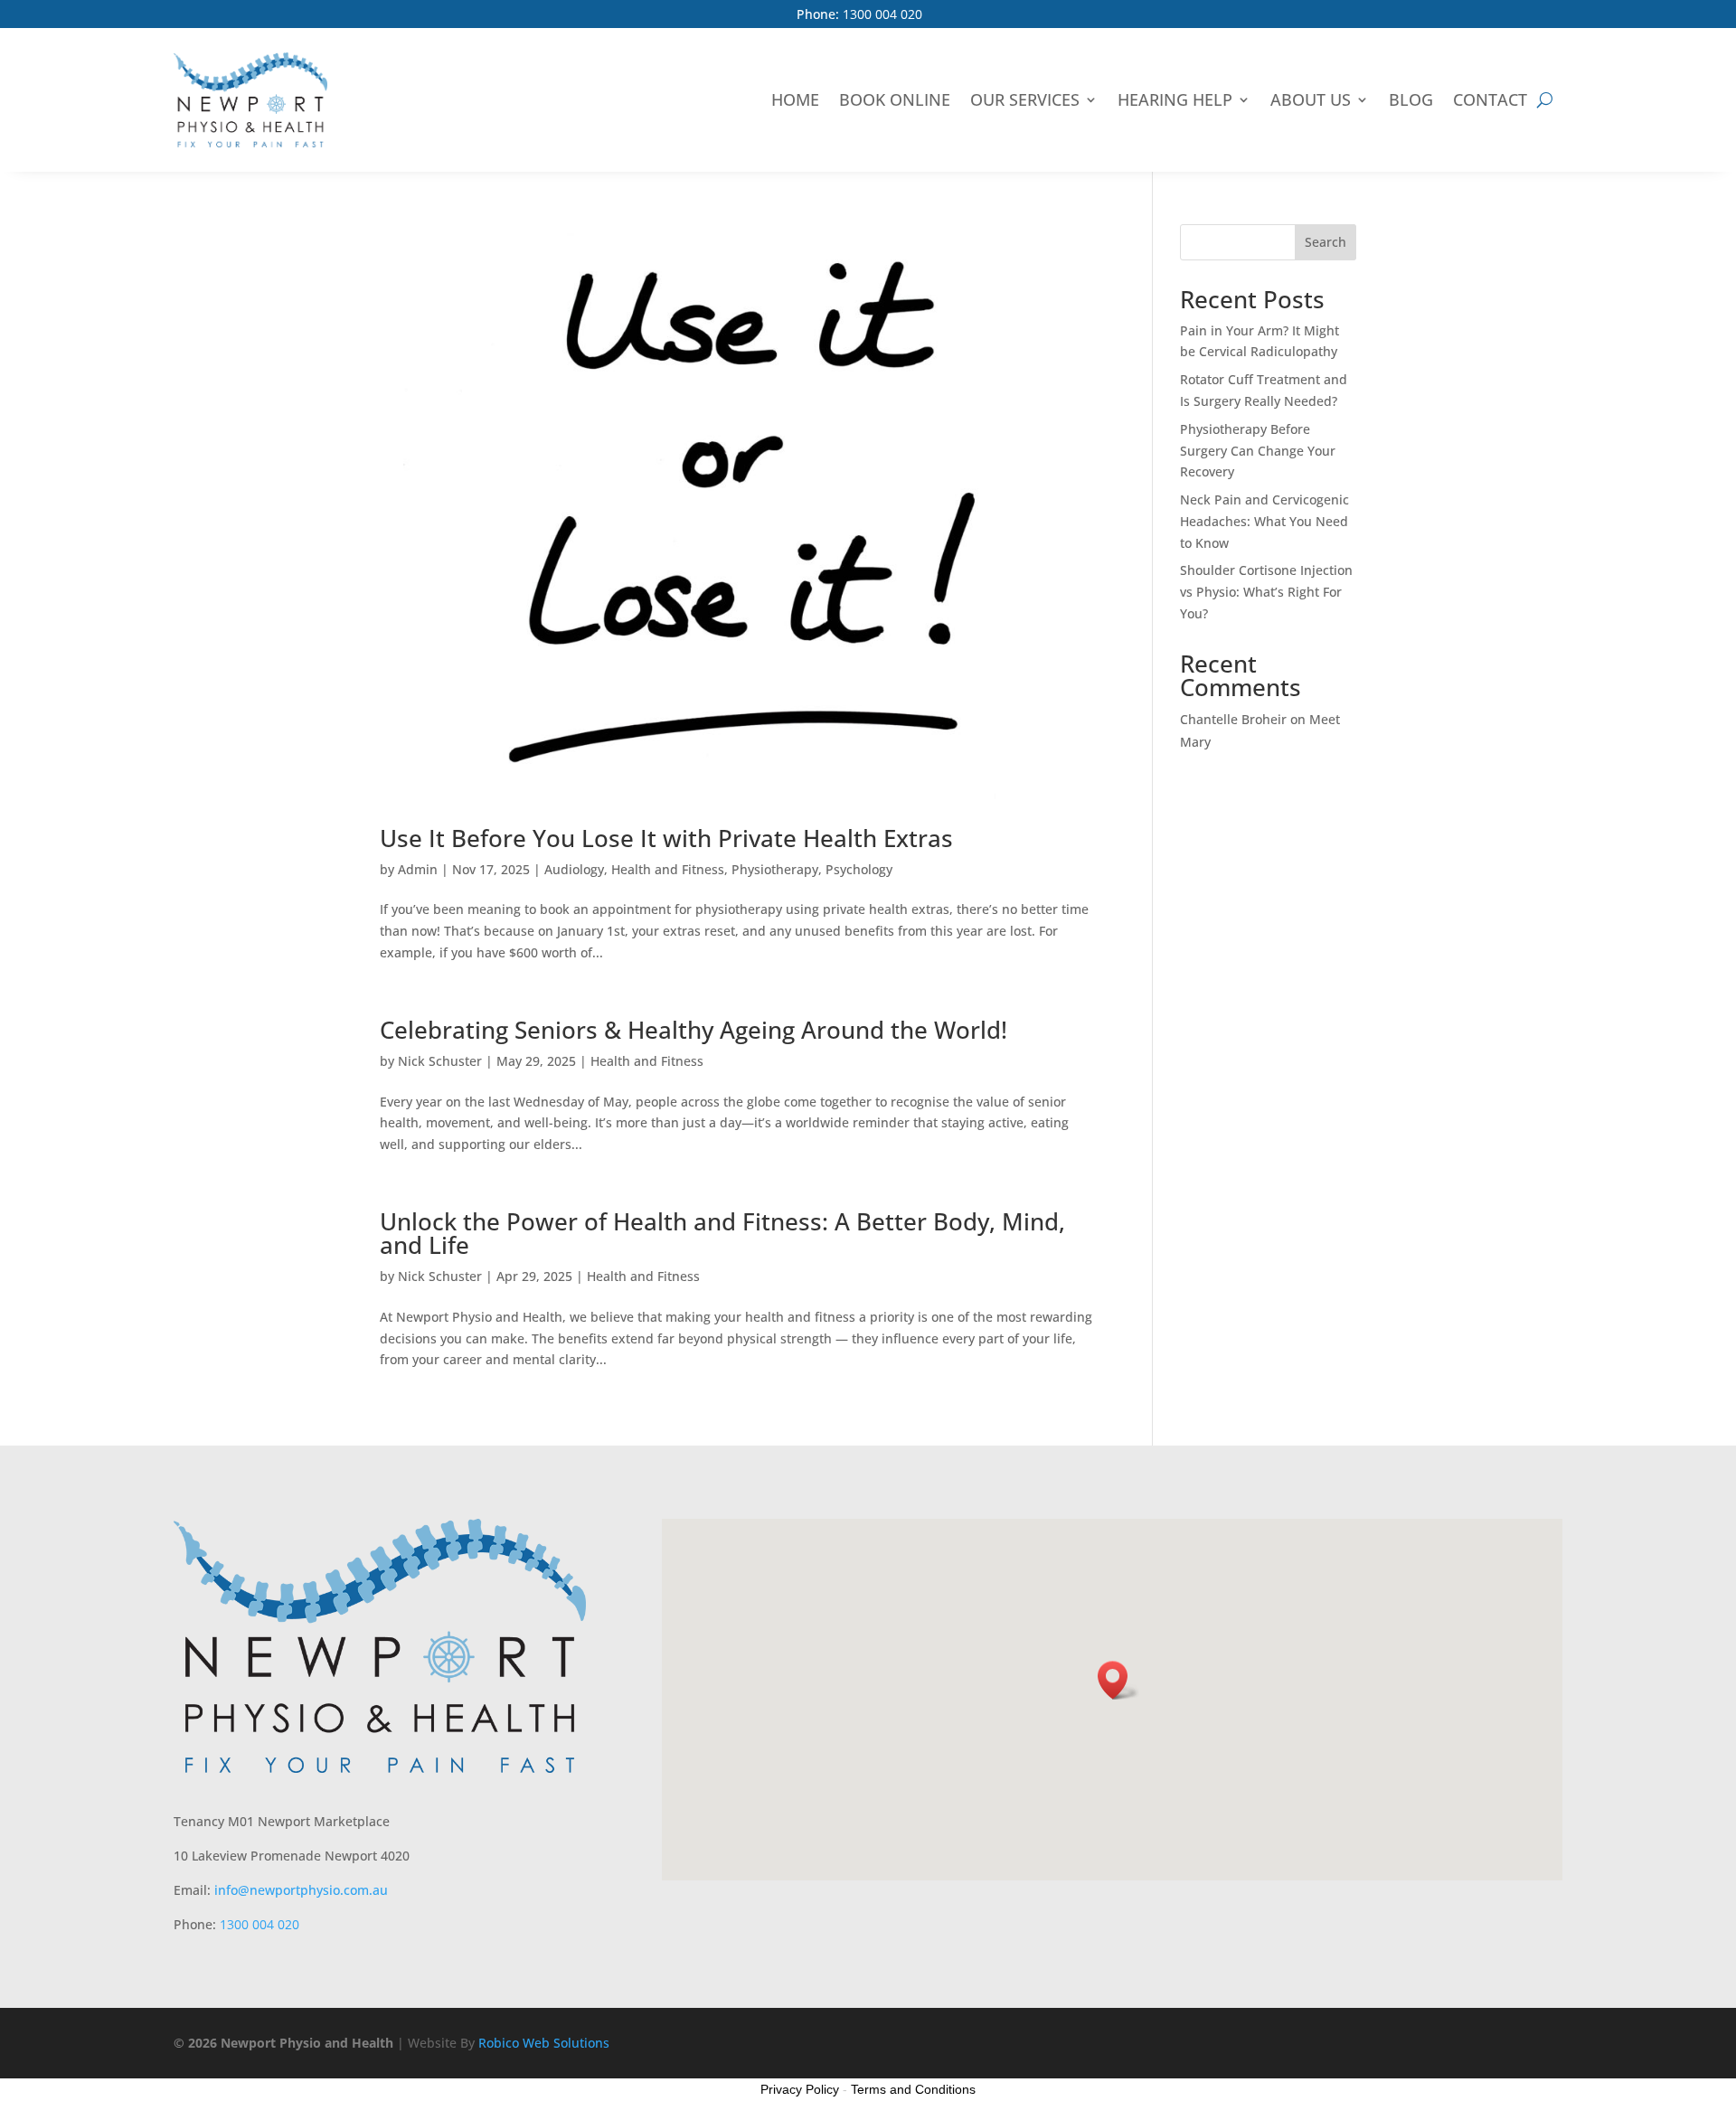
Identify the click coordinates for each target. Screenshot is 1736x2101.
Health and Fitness (668, 869)
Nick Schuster (440, 1061)
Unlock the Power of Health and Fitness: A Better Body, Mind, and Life (722, 1233)
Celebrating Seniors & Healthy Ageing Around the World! (693, 1030)
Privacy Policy (800, 2089)
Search (1326, 242)
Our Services (1025, 99)
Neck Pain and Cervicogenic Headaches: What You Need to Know (1264, 521)
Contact (1490, 99)
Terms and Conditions (913, 2089)
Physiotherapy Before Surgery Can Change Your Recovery (1258, 451)
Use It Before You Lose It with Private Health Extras (666, 838)
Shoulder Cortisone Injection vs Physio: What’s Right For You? (1266, 592)
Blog (1411, 99)
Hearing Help (1175, 99)
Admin (418, 869)
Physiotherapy (775, 869)
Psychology (859, 869)
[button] (1118, 1680)
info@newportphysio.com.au (301, 1890)
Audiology (574, 869)
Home (795, 99)
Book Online (895, 99)
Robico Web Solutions (544, 2043)
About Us (1311, 99)
